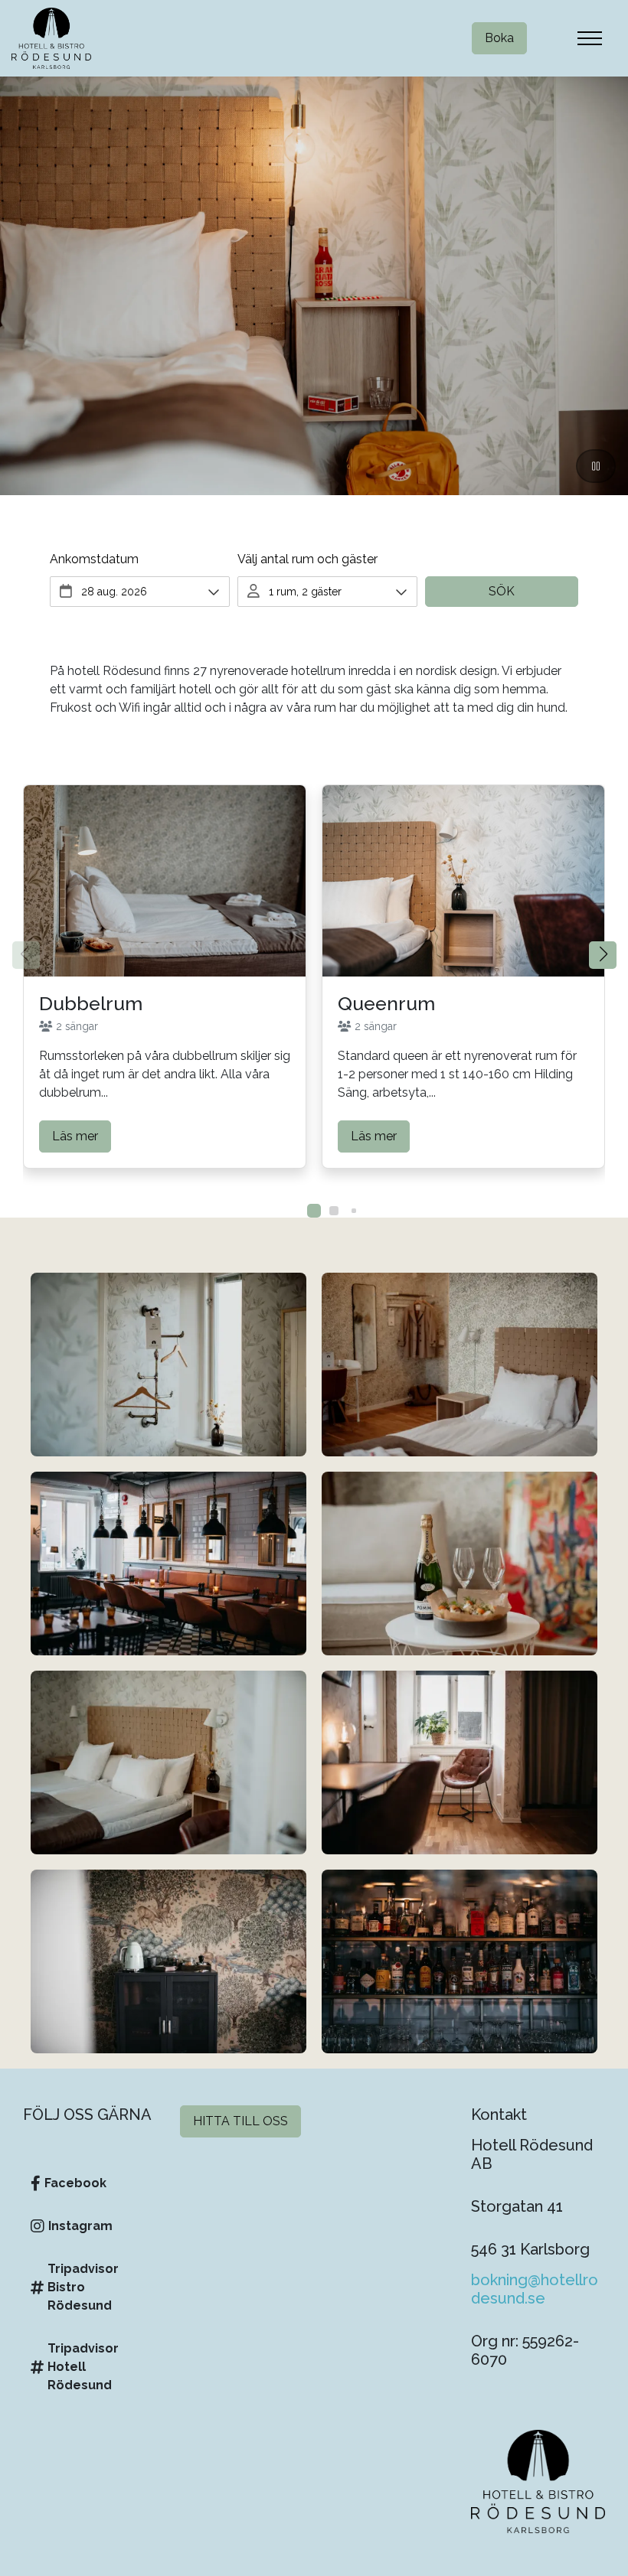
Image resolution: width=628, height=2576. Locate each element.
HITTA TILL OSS (240, 2121)
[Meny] (590, 38)
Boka (499, 38)
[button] (603, 955)
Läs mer (75, 1136)
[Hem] (51, 38)
